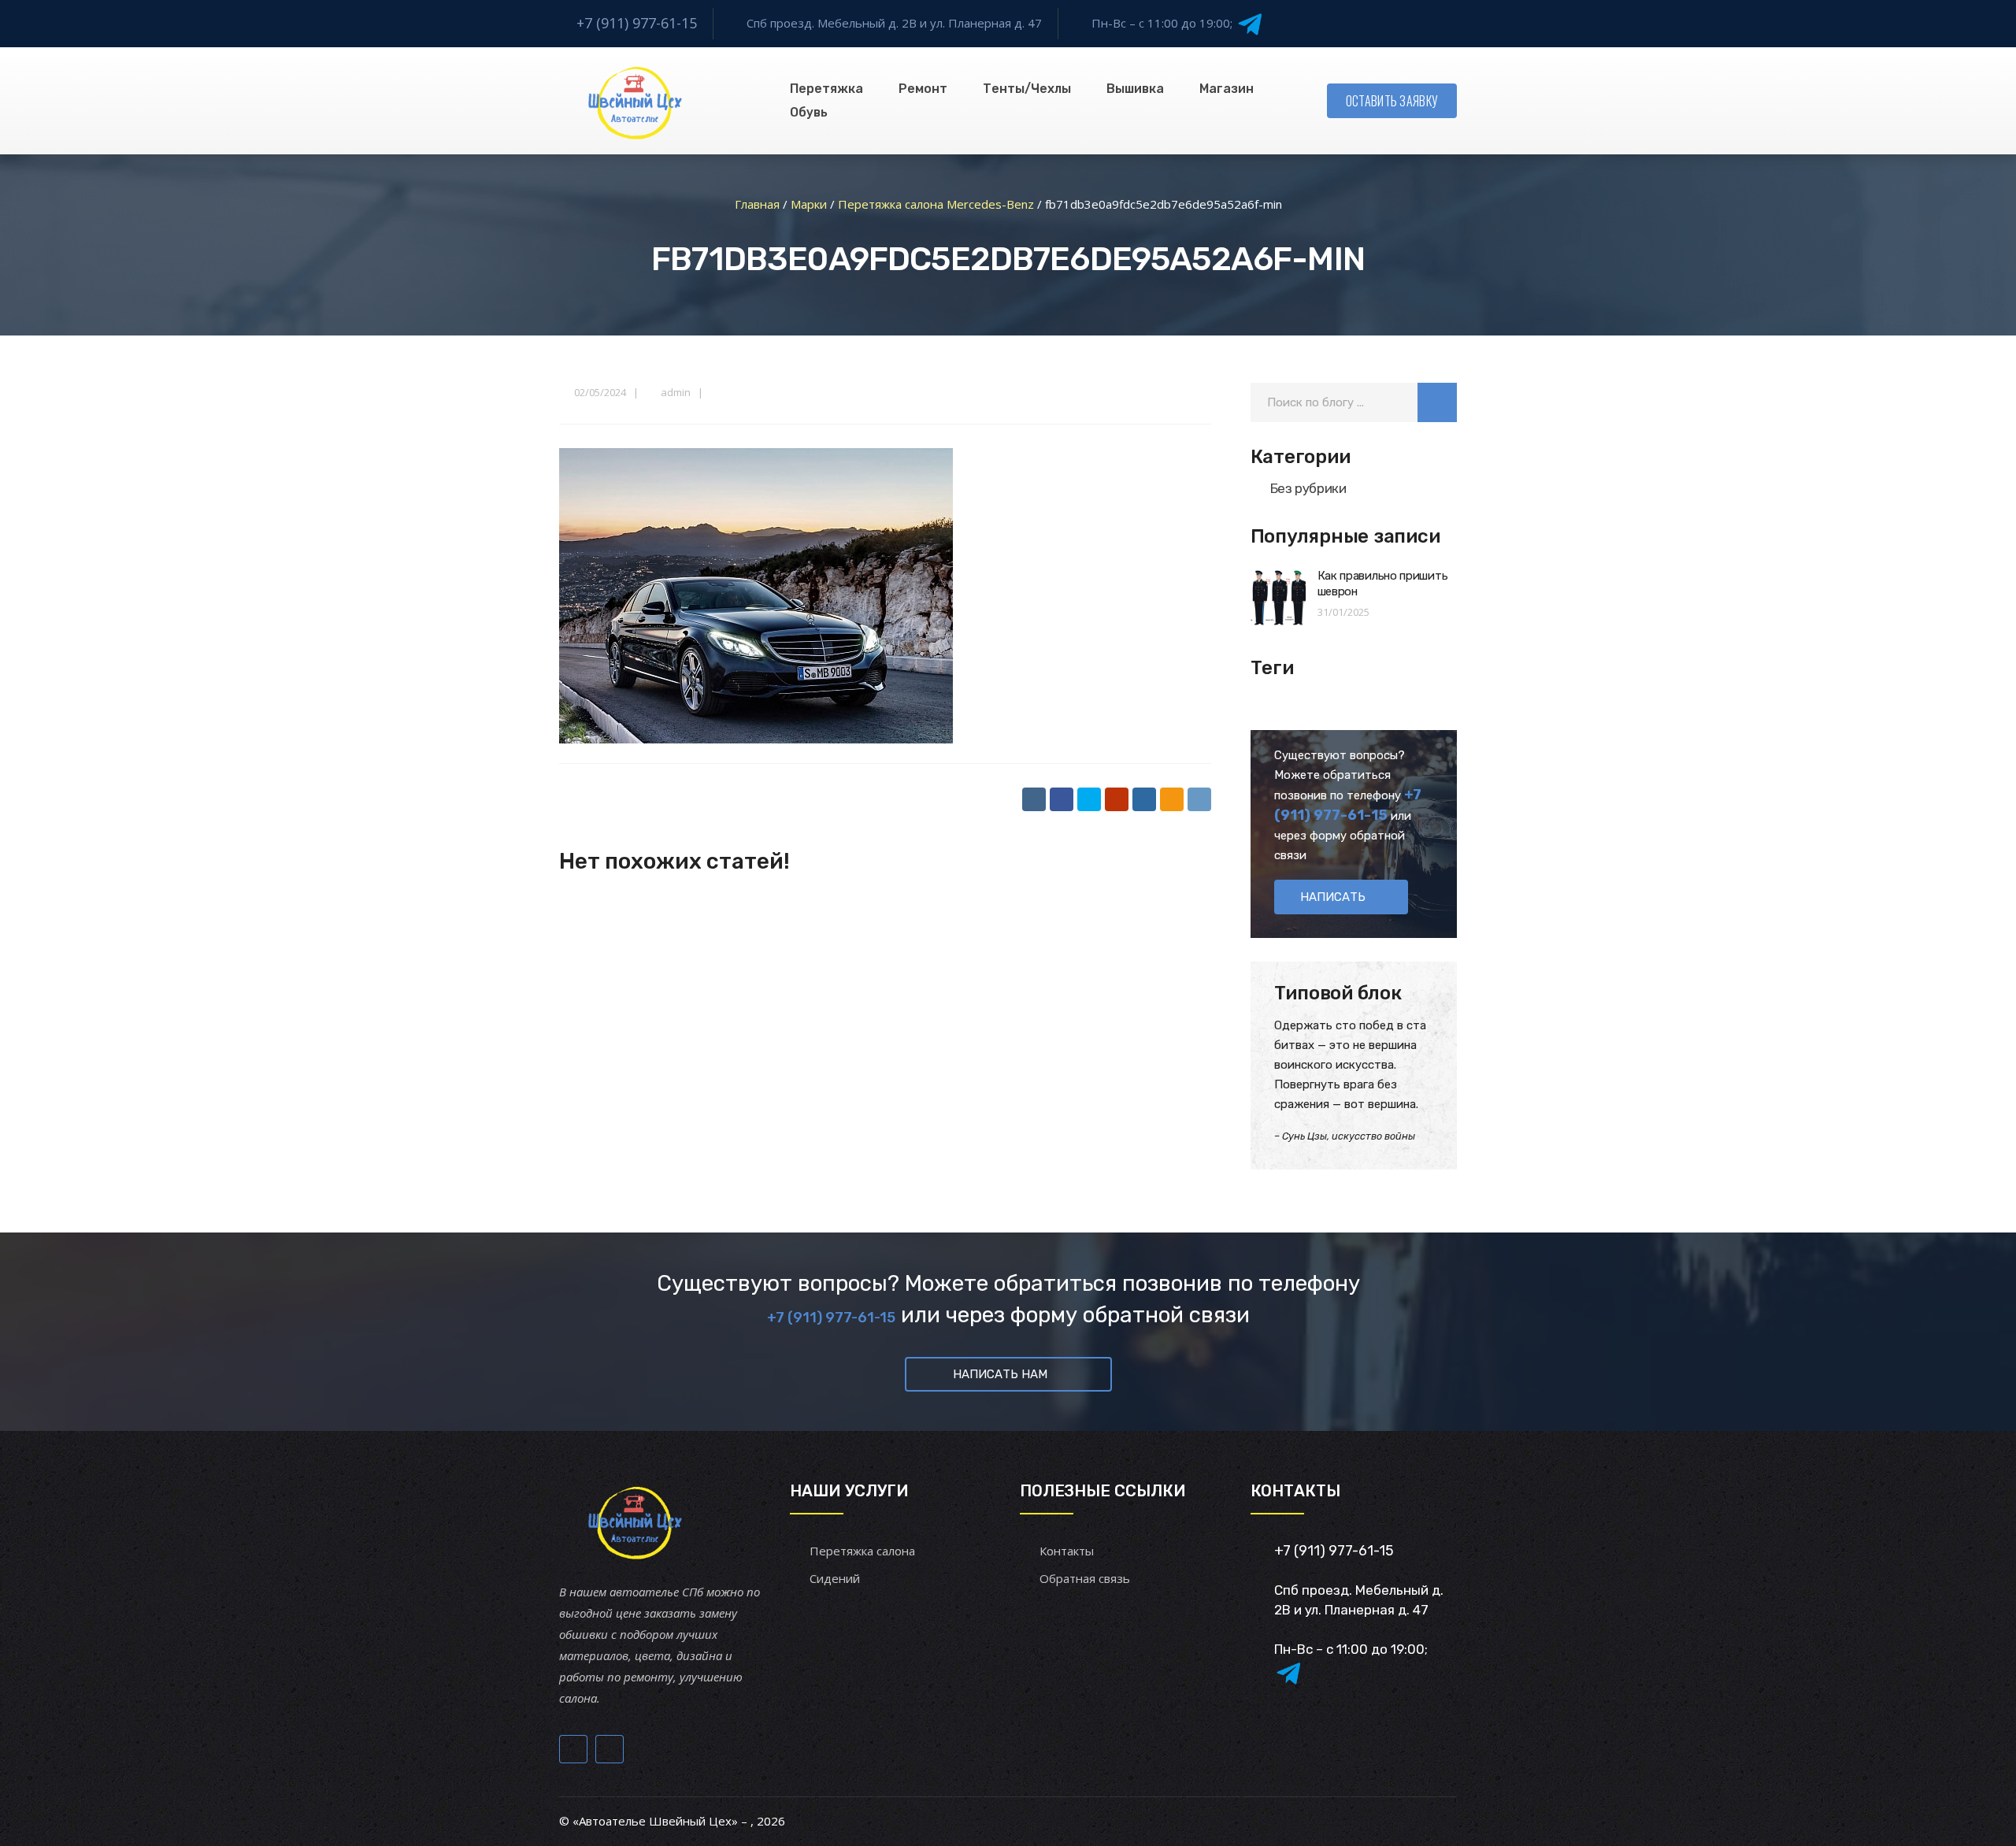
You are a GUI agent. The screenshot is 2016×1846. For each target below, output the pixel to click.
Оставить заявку (1392, 101)
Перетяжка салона (862, 1551)
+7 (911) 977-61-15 (637, 23)
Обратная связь (1085, 1578)
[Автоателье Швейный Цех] (636, 101)
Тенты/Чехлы (1027, 89)
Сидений (835, 1578)
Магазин (1227, 89)
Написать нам (1000, 1374)
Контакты (1067, 1551)
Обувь (809, 112)
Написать (1333, 897)
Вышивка (1135, 89)
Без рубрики (1308, 488)
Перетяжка (826, 89)
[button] (1437, 402)
